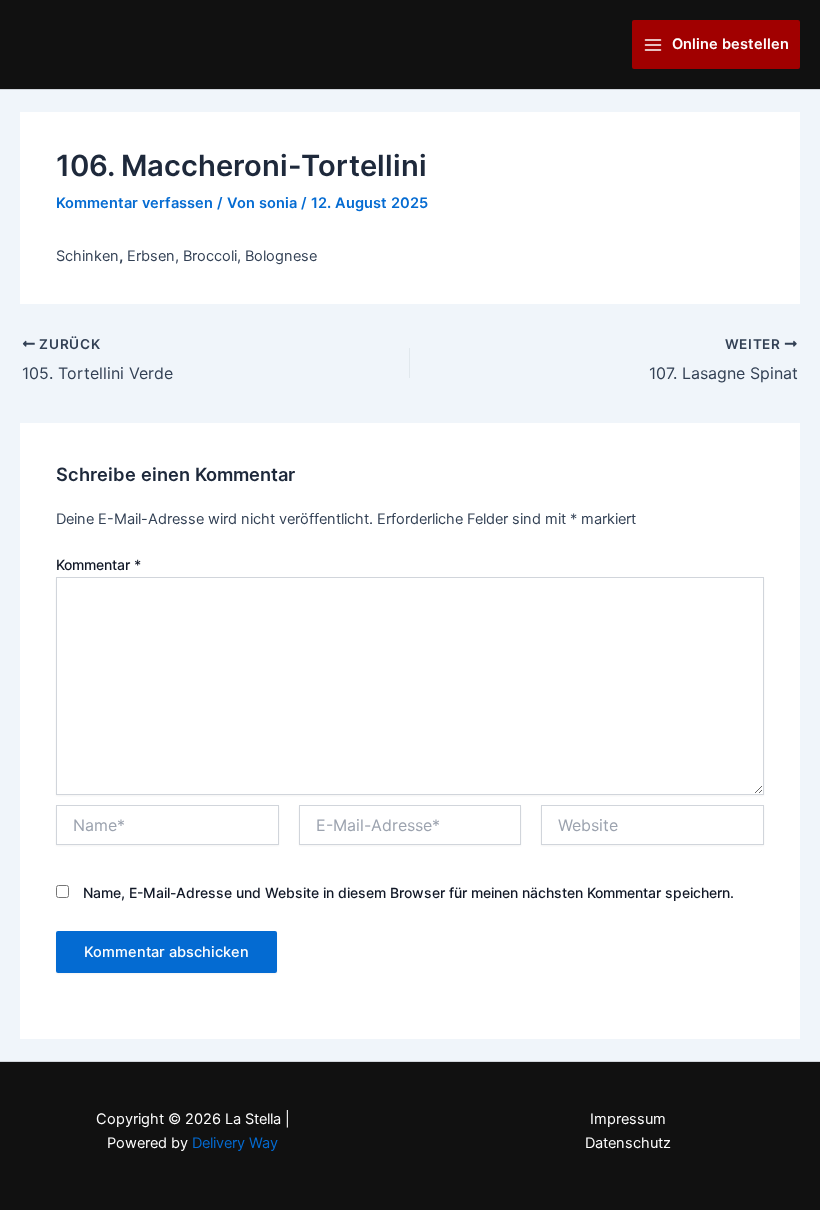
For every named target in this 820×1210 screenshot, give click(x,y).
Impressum (628, 1119)
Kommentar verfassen (134, 203)
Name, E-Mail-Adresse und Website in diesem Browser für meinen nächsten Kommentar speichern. (408, 892)
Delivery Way (235, 1143)
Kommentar (98, 564)
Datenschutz (628, 1143)
